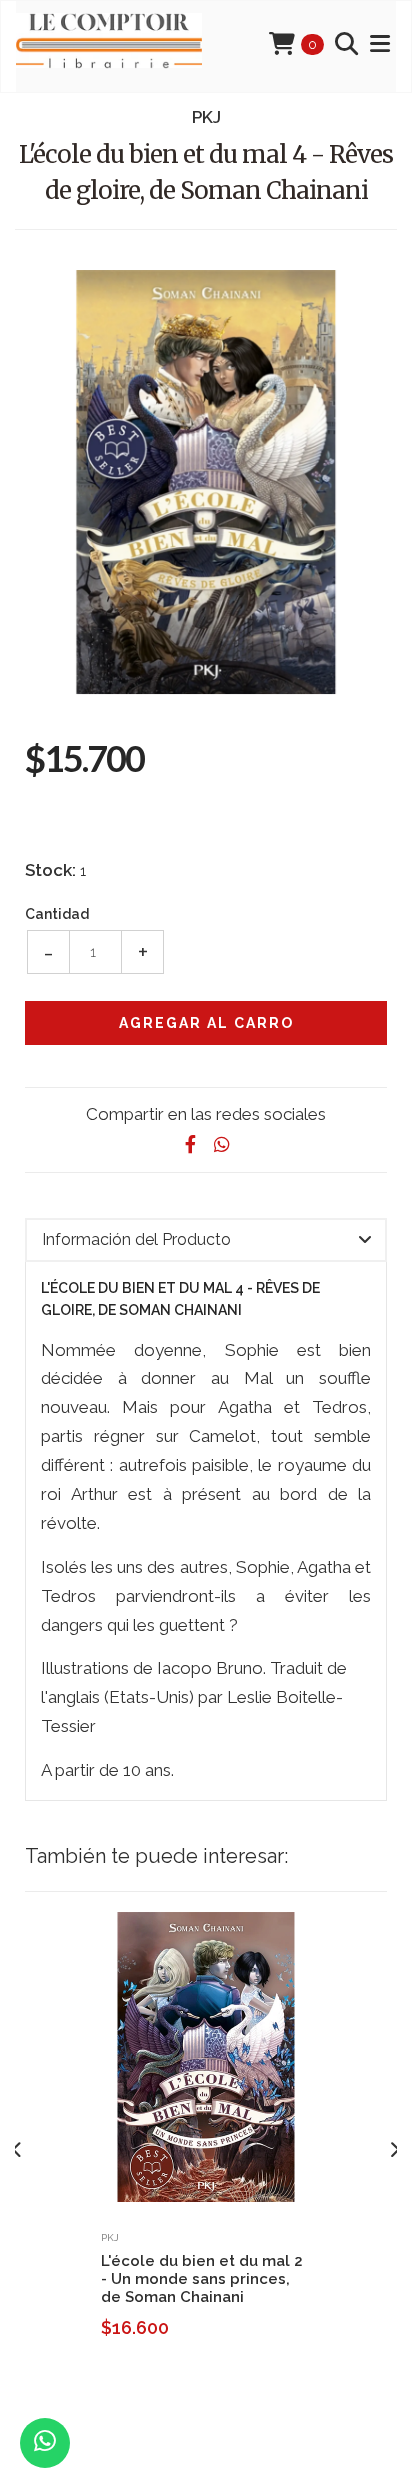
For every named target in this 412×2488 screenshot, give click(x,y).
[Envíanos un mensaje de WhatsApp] (45, 2443)
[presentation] (17, 2150)
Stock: (50, 870)
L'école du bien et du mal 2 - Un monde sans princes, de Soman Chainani (202, 2279)
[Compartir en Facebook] (190, 1144)
